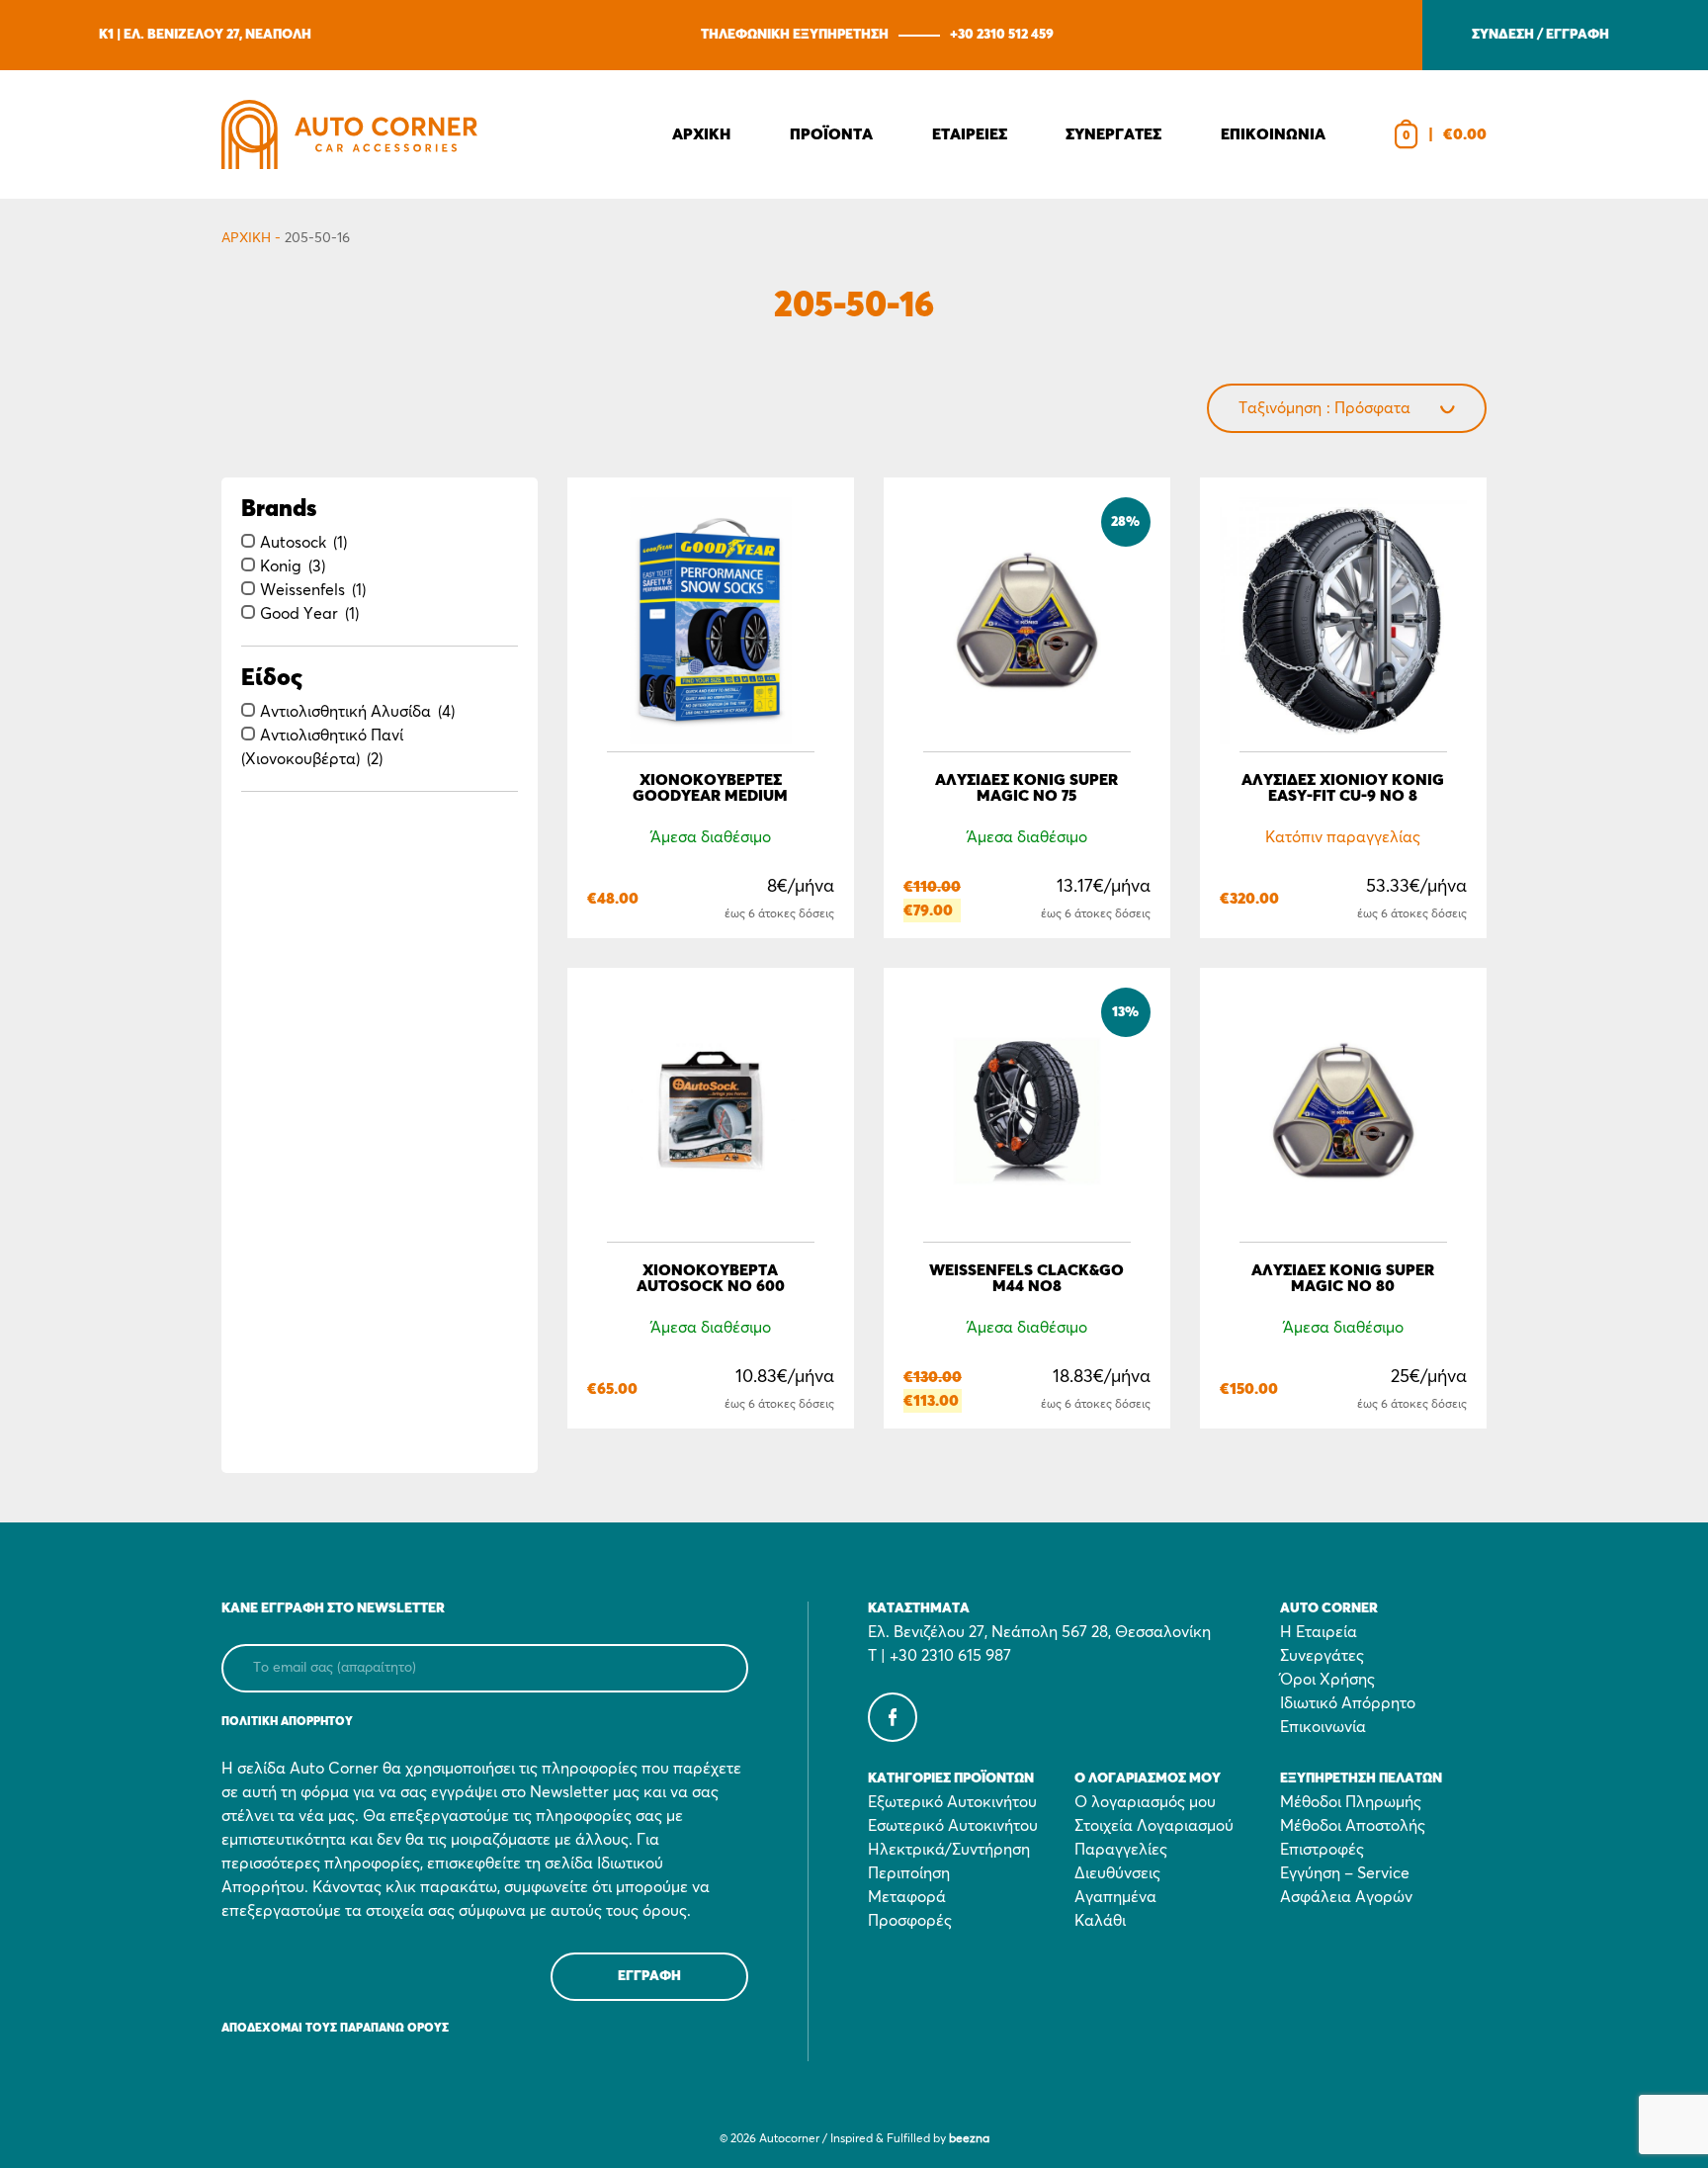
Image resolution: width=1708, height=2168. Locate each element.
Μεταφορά (907, 1897)
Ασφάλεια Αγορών (1346, 1897)
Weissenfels (302, 590)
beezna (969, 2139)
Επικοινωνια (1273, 134)
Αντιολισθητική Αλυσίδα (345, 712)
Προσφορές (910, 1921)
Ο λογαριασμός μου (1145, 1802)
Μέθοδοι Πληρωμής (1351, 1802)
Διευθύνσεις (1117, 1873)
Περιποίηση (909, 1873)
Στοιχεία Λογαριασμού (1154, 1826)
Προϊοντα (831, 134)
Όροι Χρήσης (1327, 1680)
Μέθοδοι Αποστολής (1353, 1826)
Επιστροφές (1322, 1850)
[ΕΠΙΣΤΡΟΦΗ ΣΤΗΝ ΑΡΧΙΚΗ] (349, 134)
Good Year (299, 614)
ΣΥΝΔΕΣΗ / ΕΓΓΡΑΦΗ (1540, 35)
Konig (281, 566)
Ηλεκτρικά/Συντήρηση (949, 1850)
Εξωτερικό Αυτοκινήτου (952, 1802)
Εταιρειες (970, 134)
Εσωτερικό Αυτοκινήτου (953, 1826)
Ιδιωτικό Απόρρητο (1348, 1703)
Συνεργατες (1113, 134)
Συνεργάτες (1322, 1656)
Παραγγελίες (1121, 1850)
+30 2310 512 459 (1002, 35)
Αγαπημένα (1115, 1897)
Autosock (293, 543)
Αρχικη (701, 134)
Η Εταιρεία (1319, 1632)
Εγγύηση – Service (1345, 1873)
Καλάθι (1100, 1921)
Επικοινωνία (1323, 1727)
